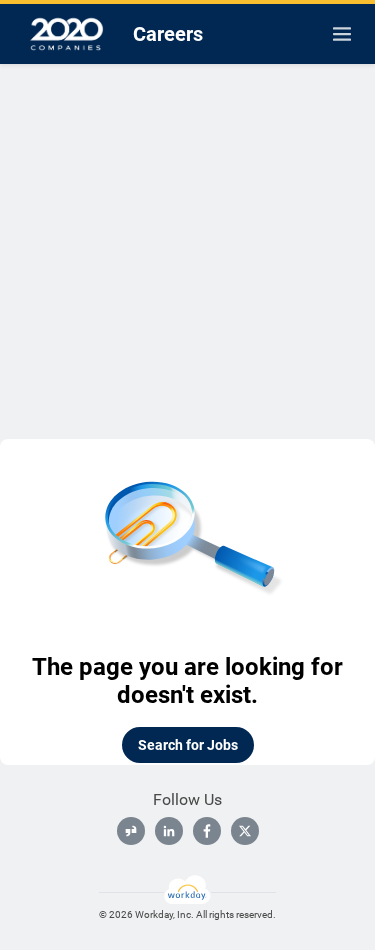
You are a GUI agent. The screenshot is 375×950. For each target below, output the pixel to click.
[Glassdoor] (131, 831)
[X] (245, 831)
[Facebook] (207, 831)
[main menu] (342, 34)
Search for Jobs (188, 745)
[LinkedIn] (169, 831)
